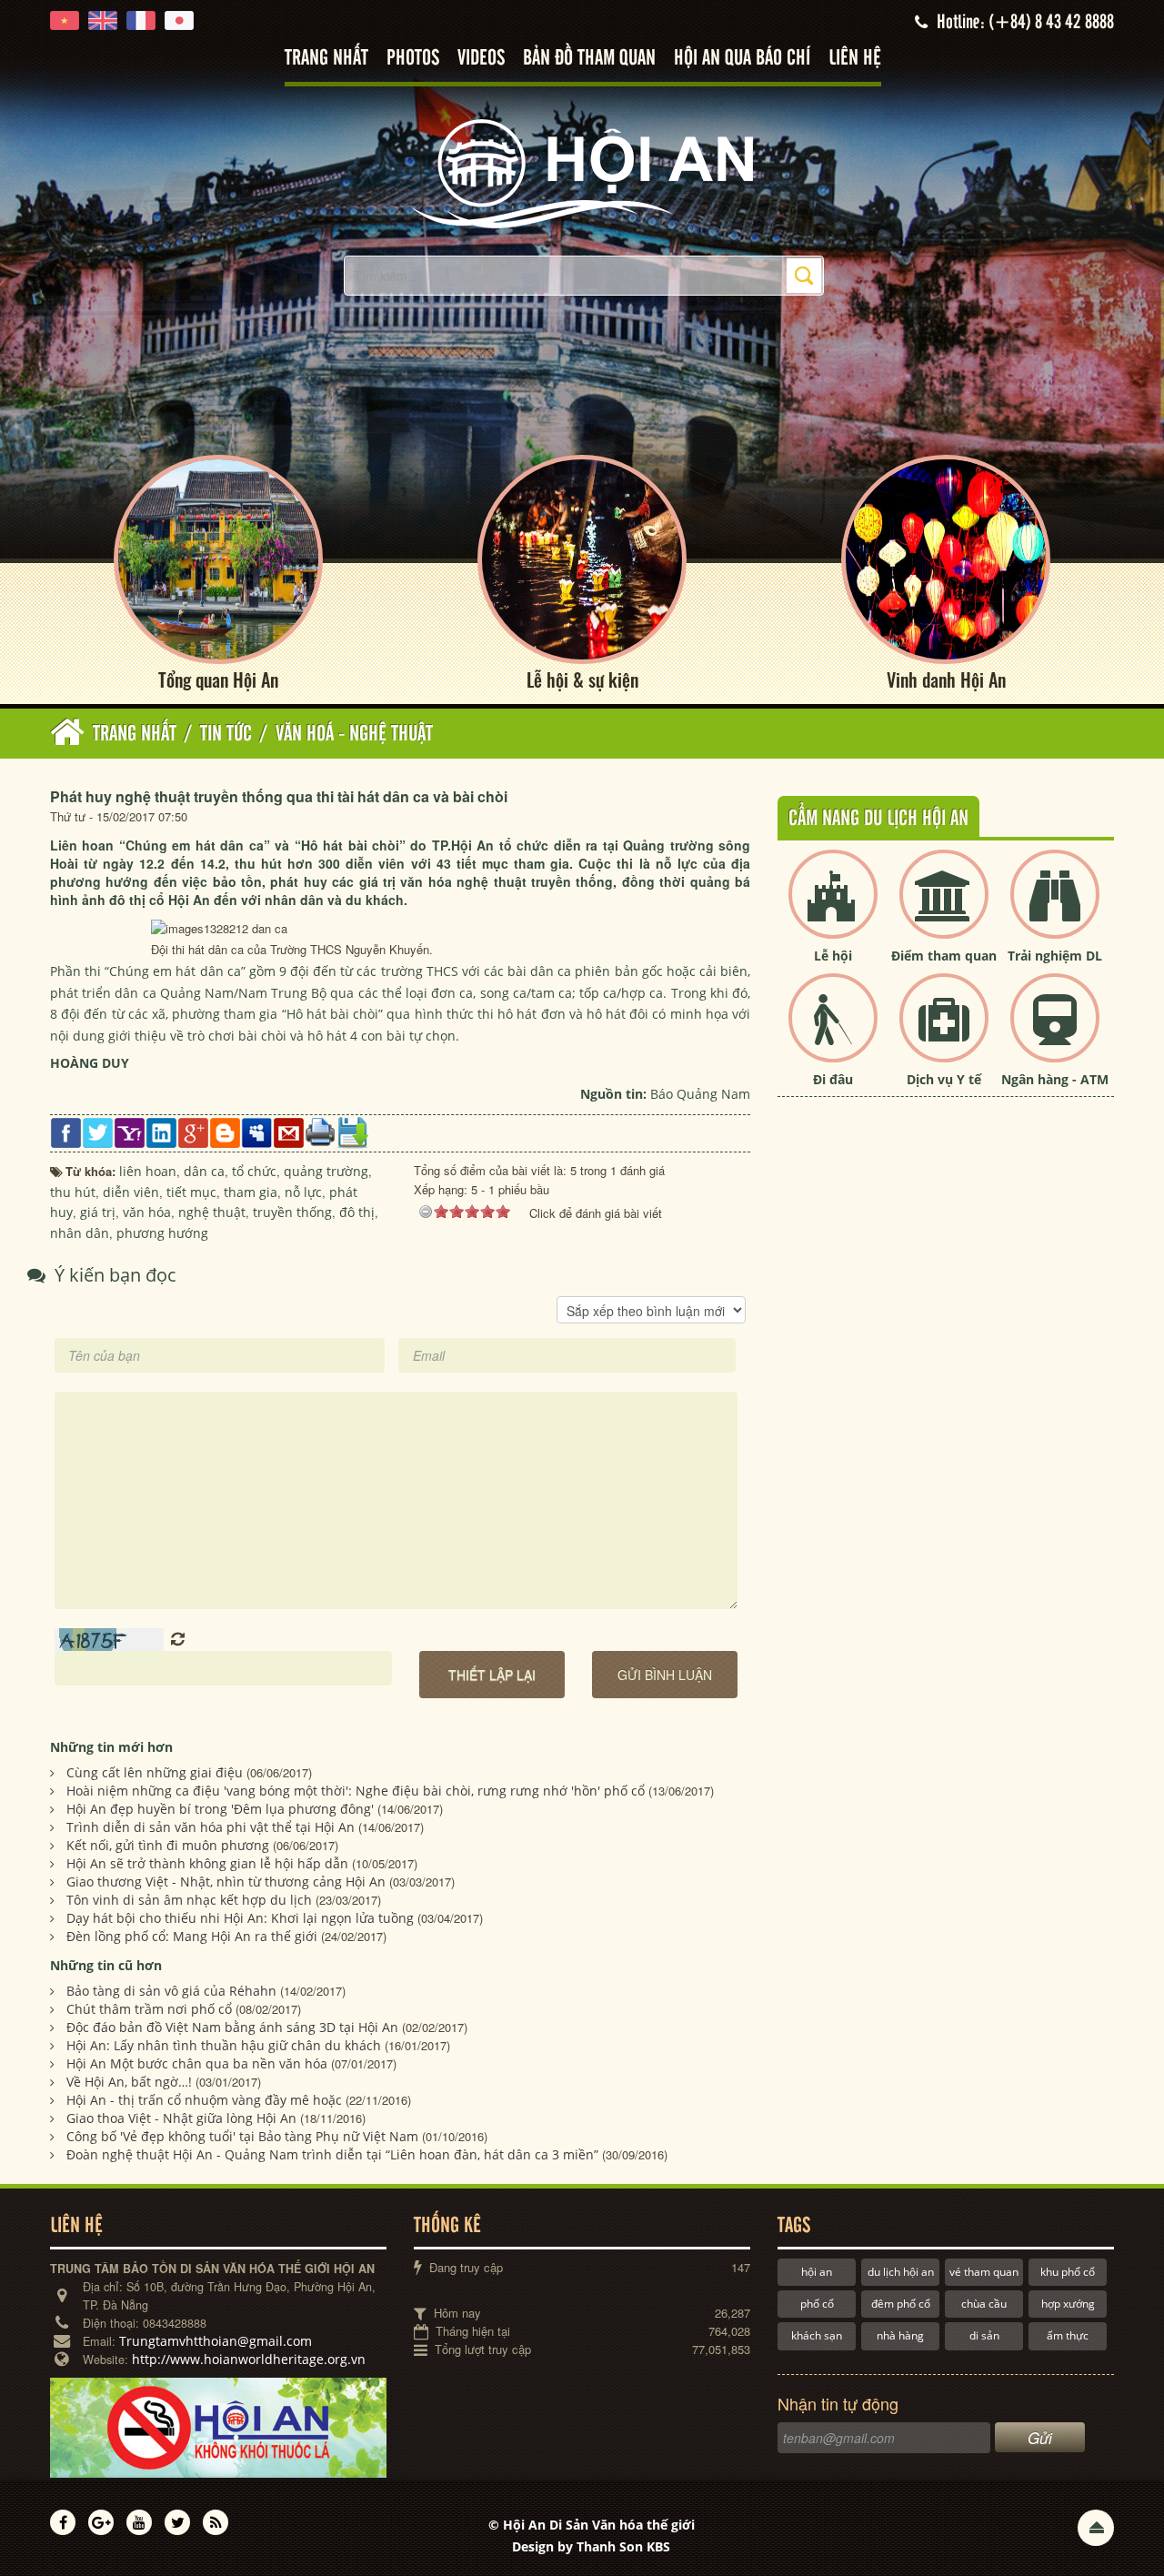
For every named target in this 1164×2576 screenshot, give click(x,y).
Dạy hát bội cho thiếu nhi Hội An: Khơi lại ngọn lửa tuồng (240, 1918)
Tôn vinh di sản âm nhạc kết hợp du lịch (189, 1900)
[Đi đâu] (833, 1033)
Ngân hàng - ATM (1055, 1079)
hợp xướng (1068, 2304)
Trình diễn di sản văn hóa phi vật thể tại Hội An (211, 1827)
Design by (591, 2546)
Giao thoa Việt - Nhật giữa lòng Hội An (181, 2118)
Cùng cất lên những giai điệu (155, 1772)
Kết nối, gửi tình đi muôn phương (168, 1845)
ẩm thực (1068, 2335)
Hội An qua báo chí (742, 59)
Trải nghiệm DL (1055, 956)
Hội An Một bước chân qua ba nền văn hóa (197, 2063)
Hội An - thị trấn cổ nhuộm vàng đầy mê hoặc (204, 2100)
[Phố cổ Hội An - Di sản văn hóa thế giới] (582, 172)
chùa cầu (984, 2304)
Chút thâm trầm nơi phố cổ (149, 2009)
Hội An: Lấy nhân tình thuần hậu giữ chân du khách (224, 2045)
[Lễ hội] (833, 909)
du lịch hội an (901, 2272)
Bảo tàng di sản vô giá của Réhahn (171, 1991)
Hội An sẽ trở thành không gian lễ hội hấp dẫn (207, 1863)
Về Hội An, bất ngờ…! (129, 2082)
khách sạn (817, 2335)
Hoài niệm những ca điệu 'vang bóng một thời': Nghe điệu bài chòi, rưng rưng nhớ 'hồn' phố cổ (356, 1791)
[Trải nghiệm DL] (1055, 909)
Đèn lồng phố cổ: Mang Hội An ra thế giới (192, 1936)
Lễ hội (833, 956)
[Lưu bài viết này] (352, 1131)
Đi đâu (833, 1079)
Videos (481, 59)
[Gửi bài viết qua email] (289, 1131)
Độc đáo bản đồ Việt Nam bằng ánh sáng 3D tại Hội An (232, 2027)
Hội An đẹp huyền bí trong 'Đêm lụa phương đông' (220, 1809)
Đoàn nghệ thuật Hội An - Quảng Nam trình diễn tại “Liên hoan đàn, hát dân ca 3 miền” (332, 2154)
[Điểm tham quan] (944, 909)
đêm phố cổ (901, 2304)
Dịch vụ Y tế (944, 1079)
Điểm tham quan (944, 956)
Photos (413, 59)
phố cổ (817, 2304)
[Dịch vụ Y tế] (944, 1033)
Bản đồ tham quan (589, 59)
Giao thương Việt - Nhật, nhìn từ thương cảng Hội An (226, 1882)
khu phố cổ (1068, 2272)
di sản (984, 2335)
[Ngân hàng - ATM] (1055, 1033)
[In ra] (321, 1130)
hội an (817, 2272)
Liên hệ (855, 59)
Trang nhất (326, 59)
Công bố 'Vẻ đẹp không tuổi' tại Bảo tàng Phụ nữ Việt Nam (242, 2136)
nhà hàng (900, 2335)
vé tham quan (984, 2272)
